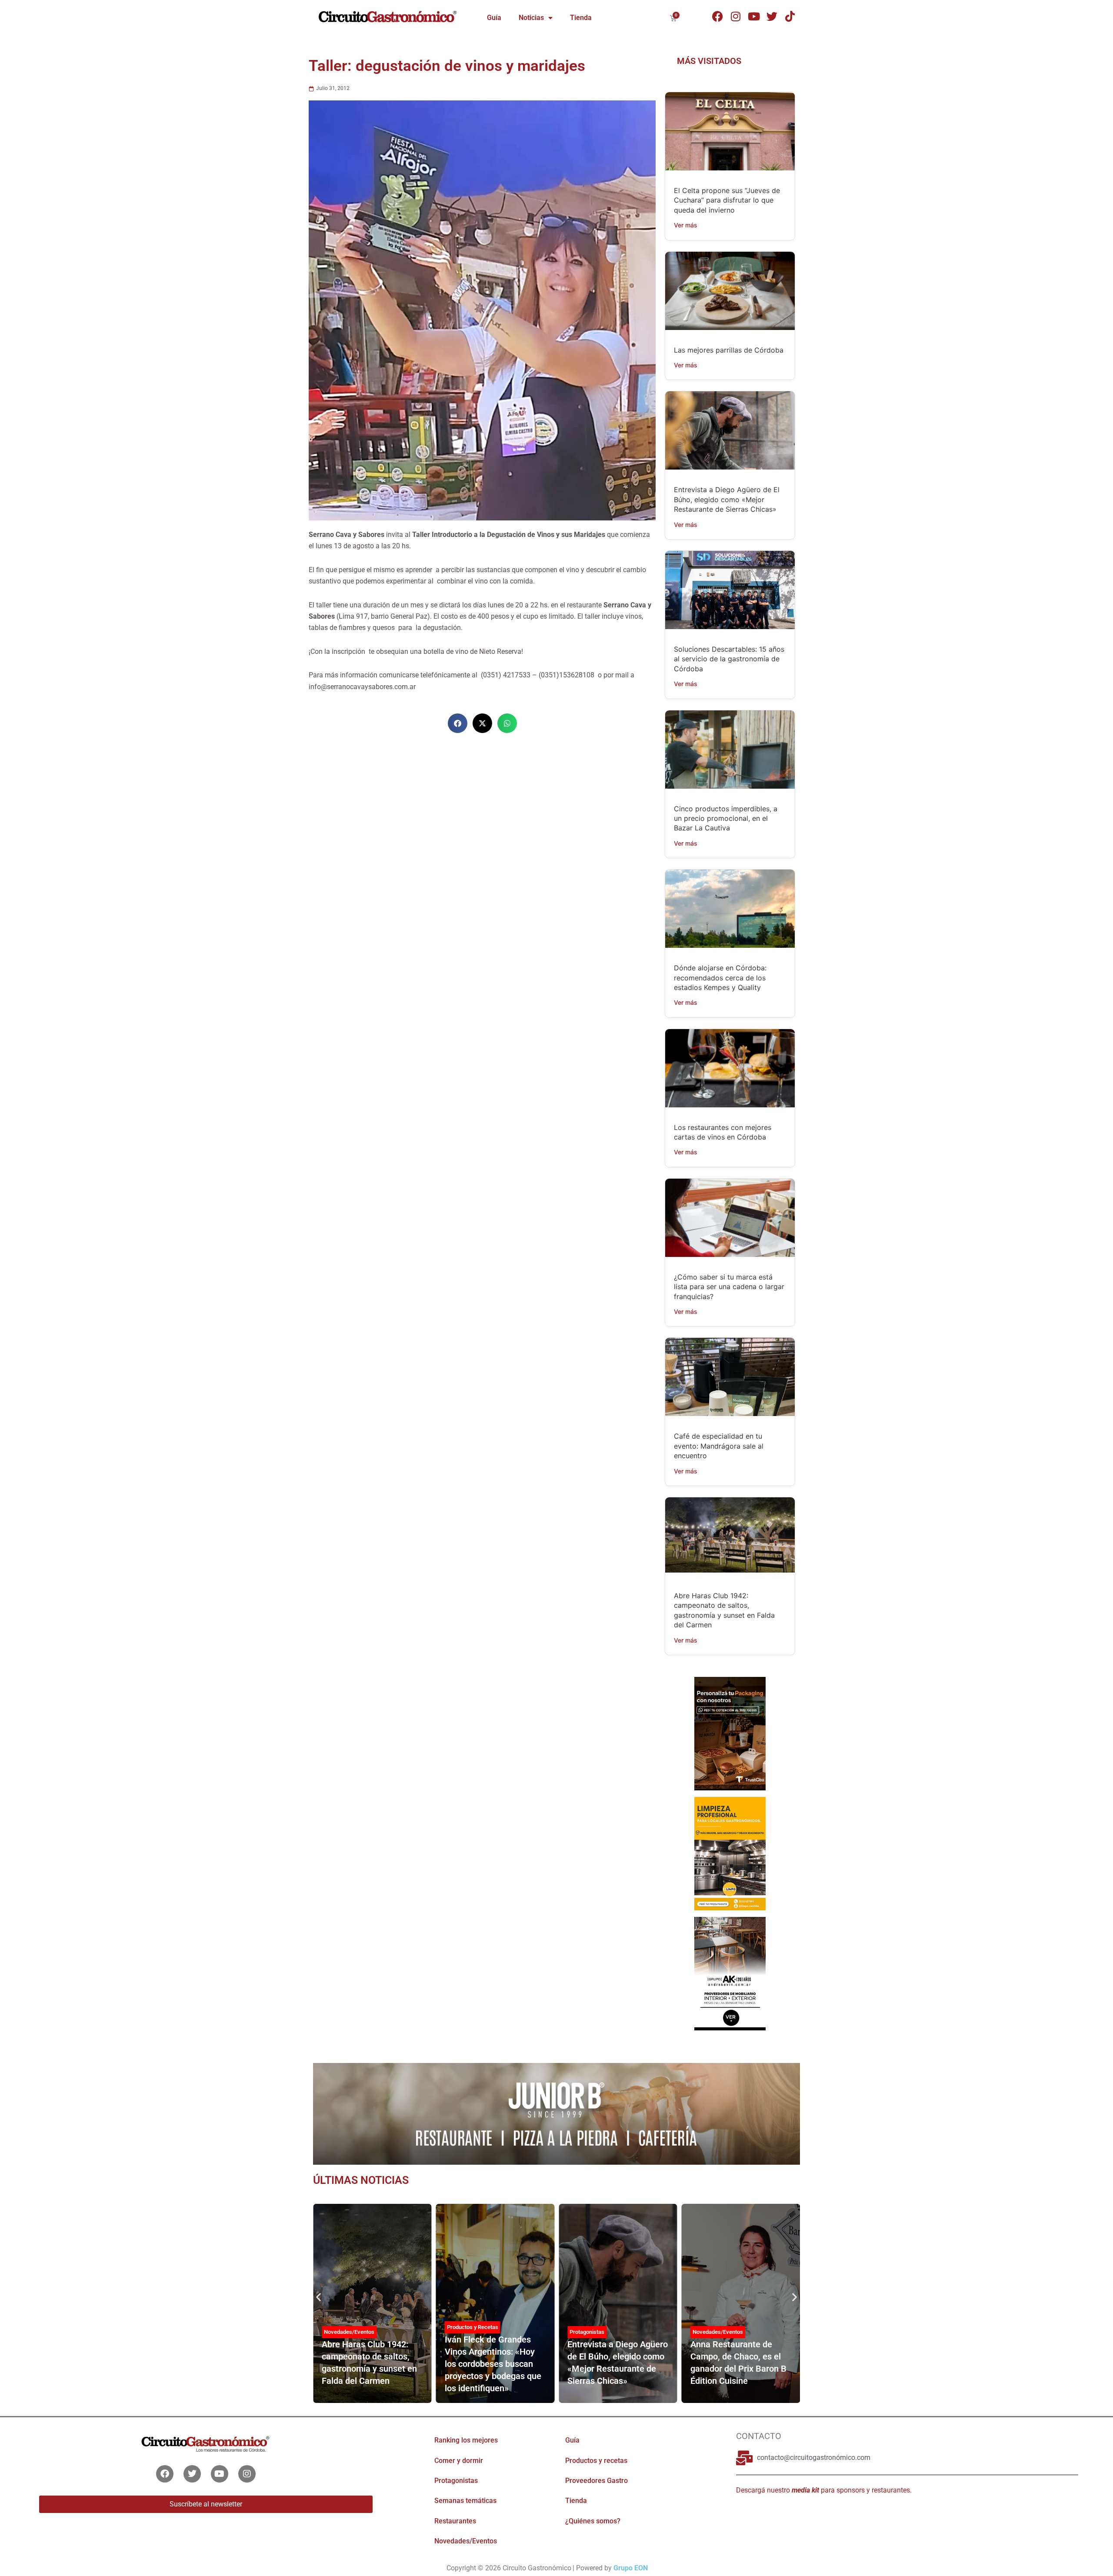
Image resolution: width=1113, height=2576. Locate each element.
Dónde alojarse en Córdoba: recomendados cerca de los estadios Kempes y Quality (720, 978)
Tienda (581, 18)
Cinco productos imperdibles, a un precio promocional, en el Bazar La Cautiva (726, 818)
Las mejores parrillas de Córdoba (729, 350)
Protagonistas (587, 2332)
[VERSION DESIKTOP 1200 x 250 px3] (556, 2113)
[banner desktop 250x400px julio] (730, 1733)
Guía (494, 18)
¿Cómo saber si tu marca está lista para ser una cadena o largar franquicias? (729, 1287)
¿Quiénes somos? (593, 2521)
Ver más (686, 225)
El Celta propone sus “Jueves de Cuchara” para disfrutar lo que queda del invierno (727, 200)
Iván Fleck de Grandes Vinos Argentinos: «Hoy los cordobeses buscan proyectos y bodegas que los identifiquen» (493, 2364)
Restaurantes (455, 2521)
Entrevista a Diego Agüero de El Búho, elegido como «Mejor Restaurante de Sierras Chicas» (727, 499)
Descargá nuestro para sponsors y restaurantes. (824, 2490)
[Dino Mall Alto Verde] (730, 1973)
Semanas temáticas (465, 2501)
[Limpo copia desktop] (730, 1853)
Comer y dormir (459, 2461)
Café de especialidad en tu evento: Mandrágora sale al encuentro (719, 1446)
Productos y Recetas (473, 2327)
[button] (458, 723)
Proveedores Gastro (596, 2481)
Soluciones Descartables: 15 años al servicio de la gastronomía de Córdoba (729, 659)
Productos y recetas (596, 2461)
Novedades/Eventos (349, 2332)
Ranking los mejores (466, 2440)
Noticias (531, 18)
